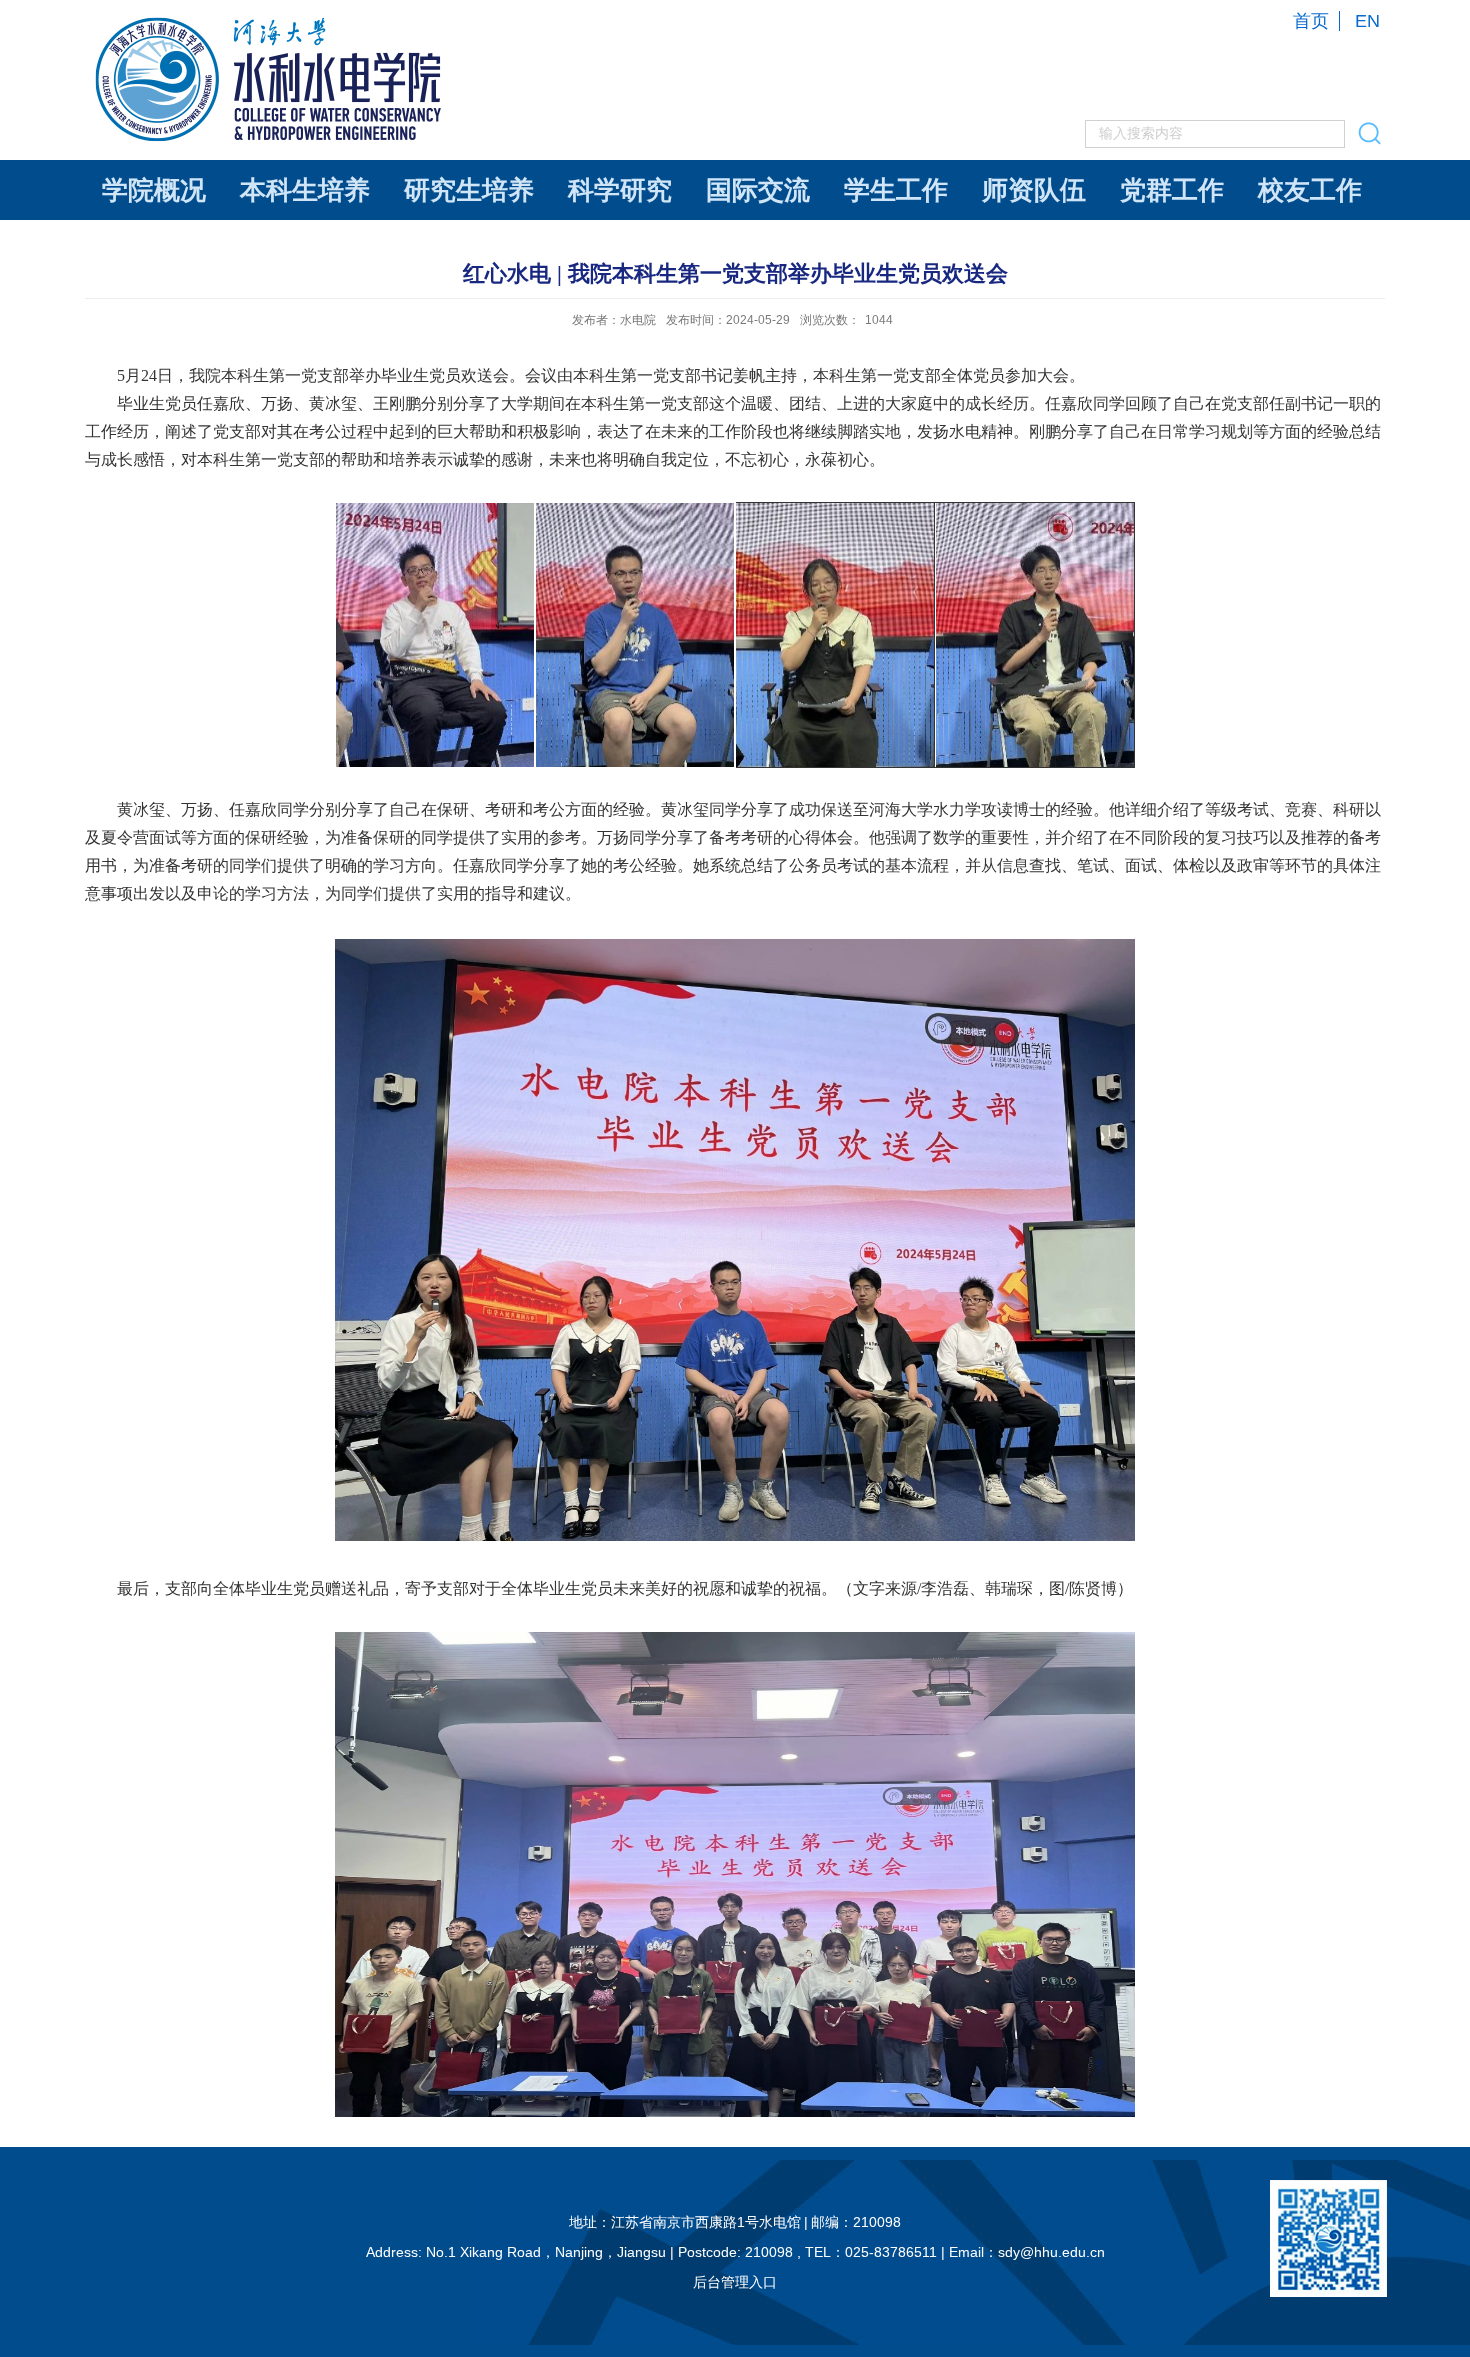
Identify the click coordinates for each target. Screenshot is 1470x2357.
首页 (1311, 21)
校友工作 (1310, 190)
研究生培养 (469, 190)
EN (1367, 21)
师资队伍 (1034, 190)
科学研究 (620, 190)
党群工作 (1172, 190)
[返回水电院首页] (271, 21)
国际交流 (758, 190)
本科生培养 (305, 190)
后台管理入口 (735, 2282)
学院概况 (154, 190)
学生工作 (896, 190)
